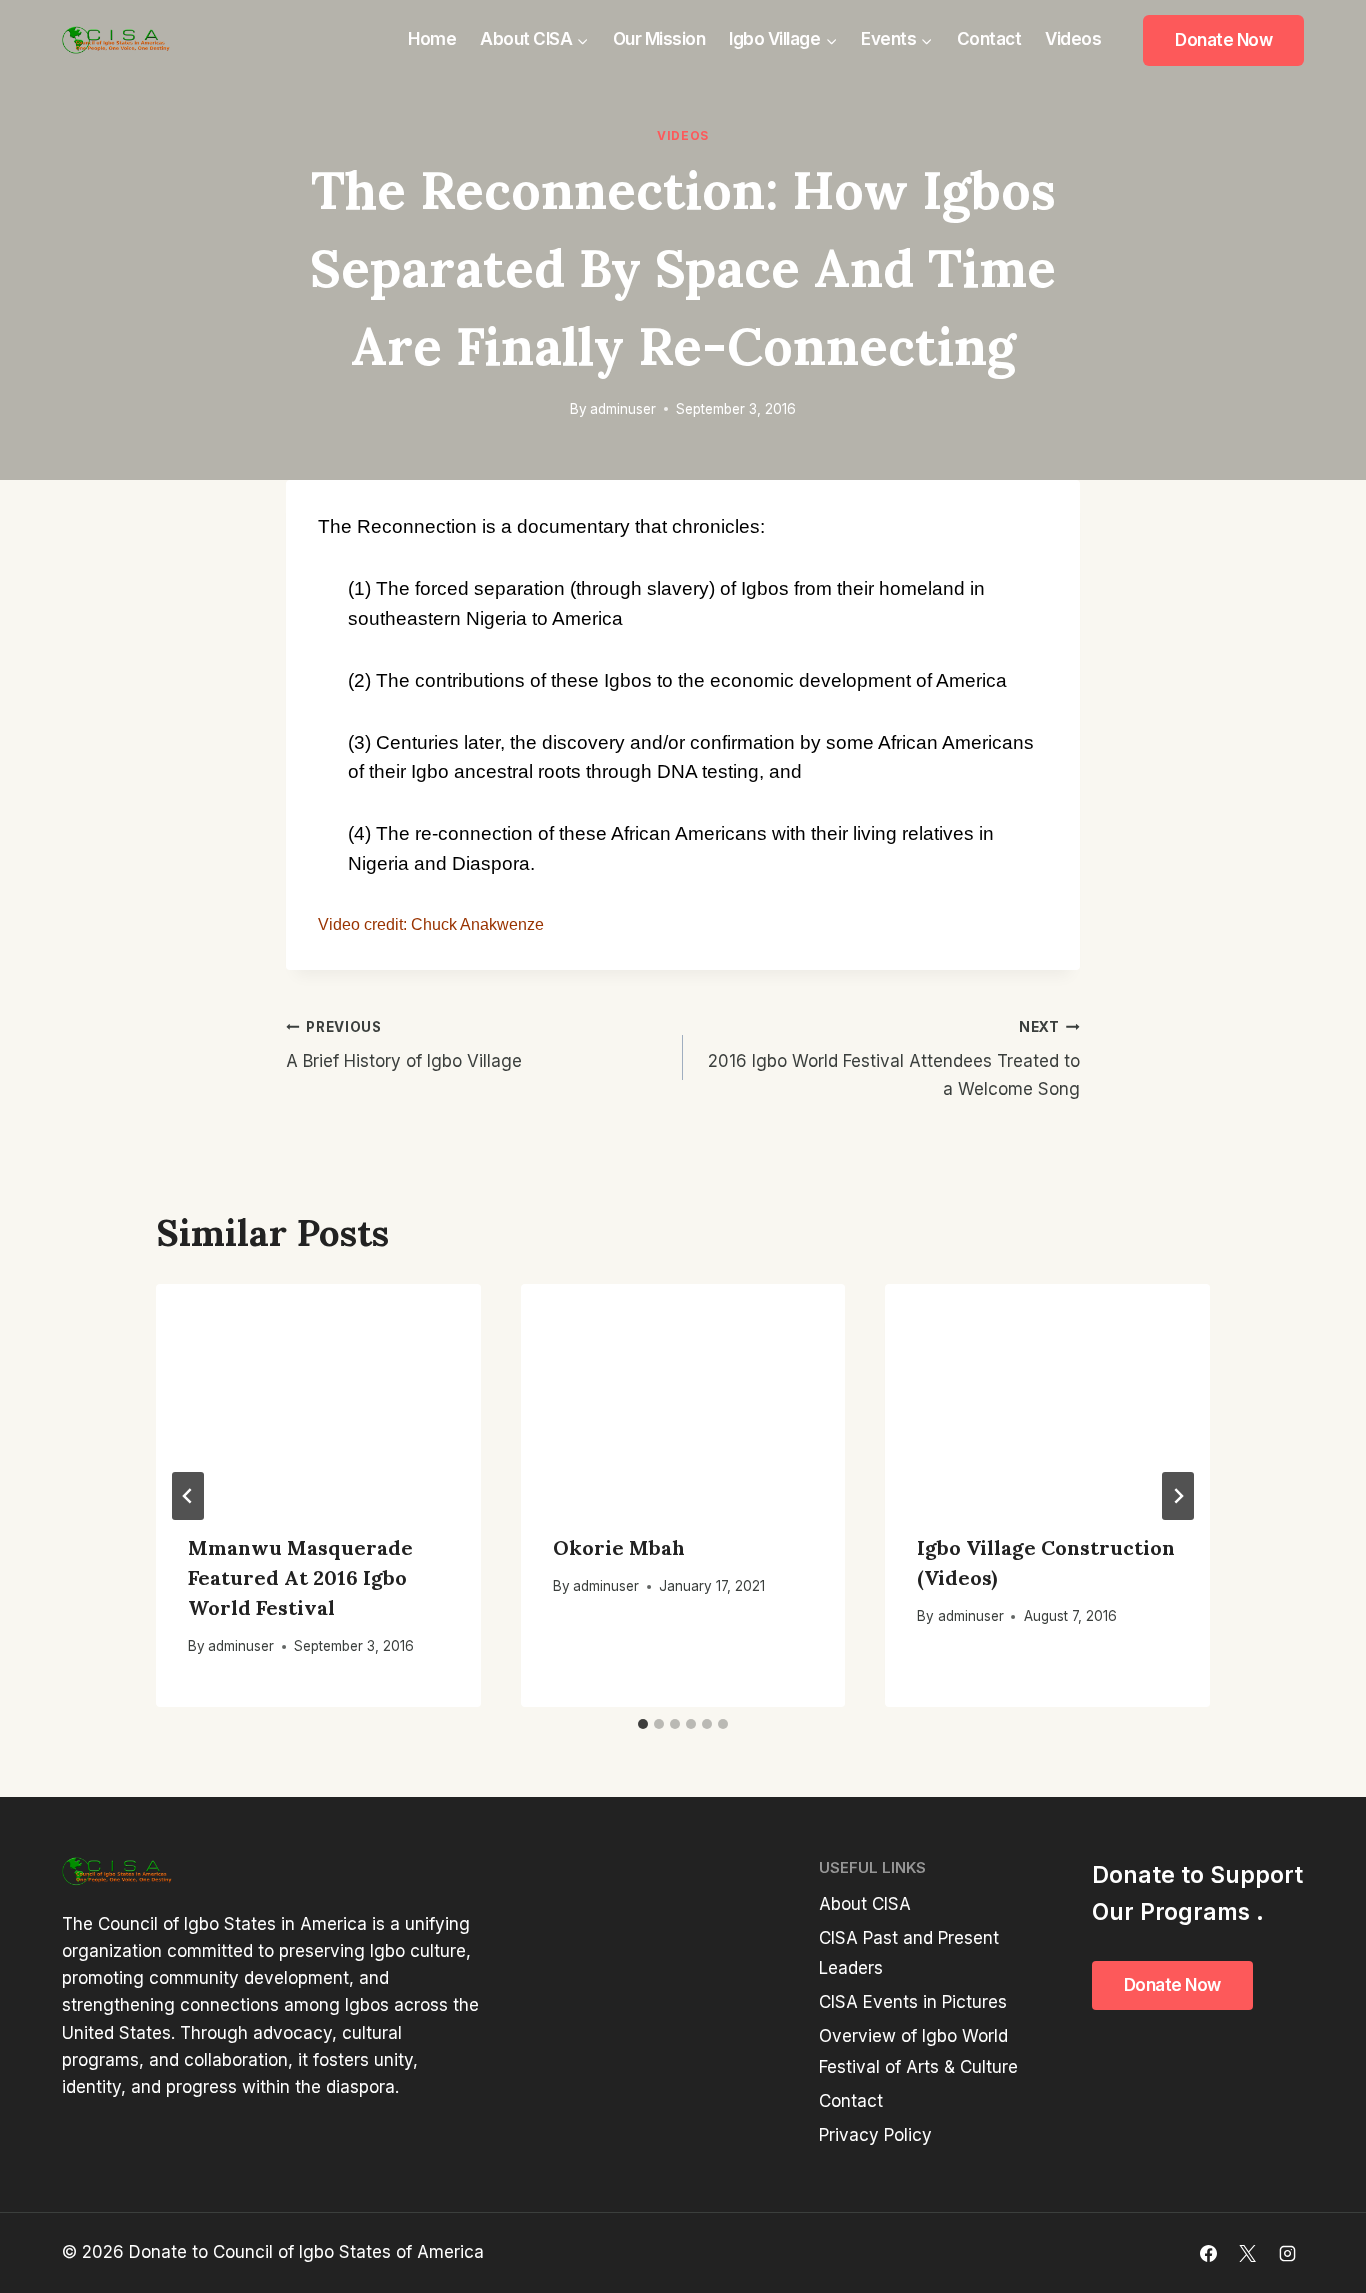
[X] (1248, 2253)
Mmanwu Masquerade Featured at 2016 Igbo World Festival (300, 1577)
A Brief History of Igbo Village (404, 1045)
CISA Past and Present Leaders (909, 1953)
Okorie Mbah (619, 1547)
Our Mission (659, 39)
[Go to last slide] (188, 1496)
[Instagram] (1287, 2253)
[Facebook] (1209, 2253)
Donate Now (1223, 40)
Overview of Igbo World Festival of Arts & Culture (918, 2051)
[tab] (643, 1724)
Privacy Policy (875, 2135)
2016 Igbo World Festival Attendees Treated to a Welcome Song (894, 1059)
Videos (1073, 39)
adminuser (623, 409)
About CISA (865, 1904)
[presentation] (318, 1392)
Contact (989, 39)
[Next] (1178, 1496)
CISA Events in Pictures (913, 2002)
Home (432, 39)
